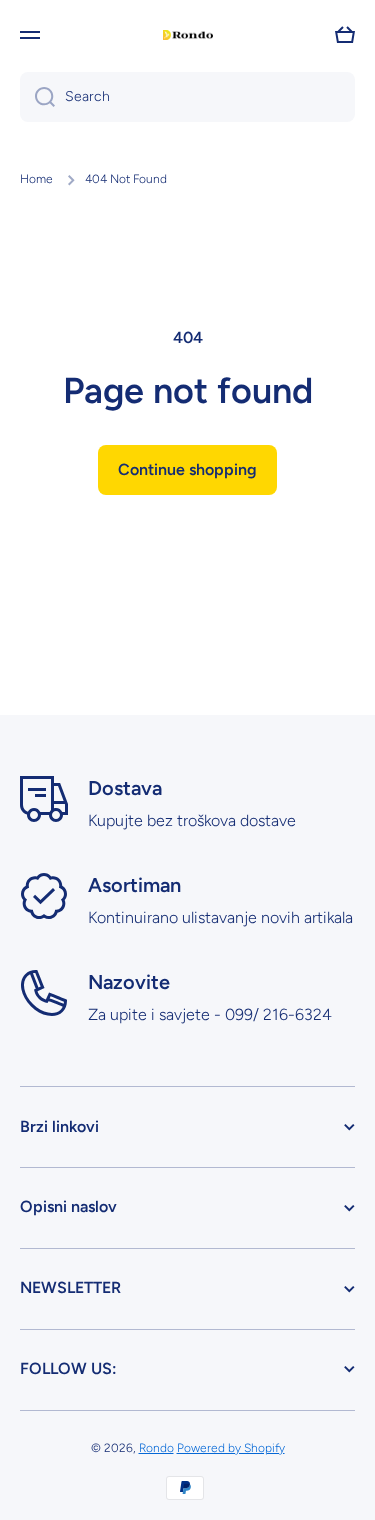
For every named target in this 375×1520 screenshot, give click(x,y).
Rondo (156, 1448)
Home (36, 179)
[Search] (37, 97)
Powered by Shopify (231, 1448)
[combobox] (187, 97)
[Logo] (188, 35)
